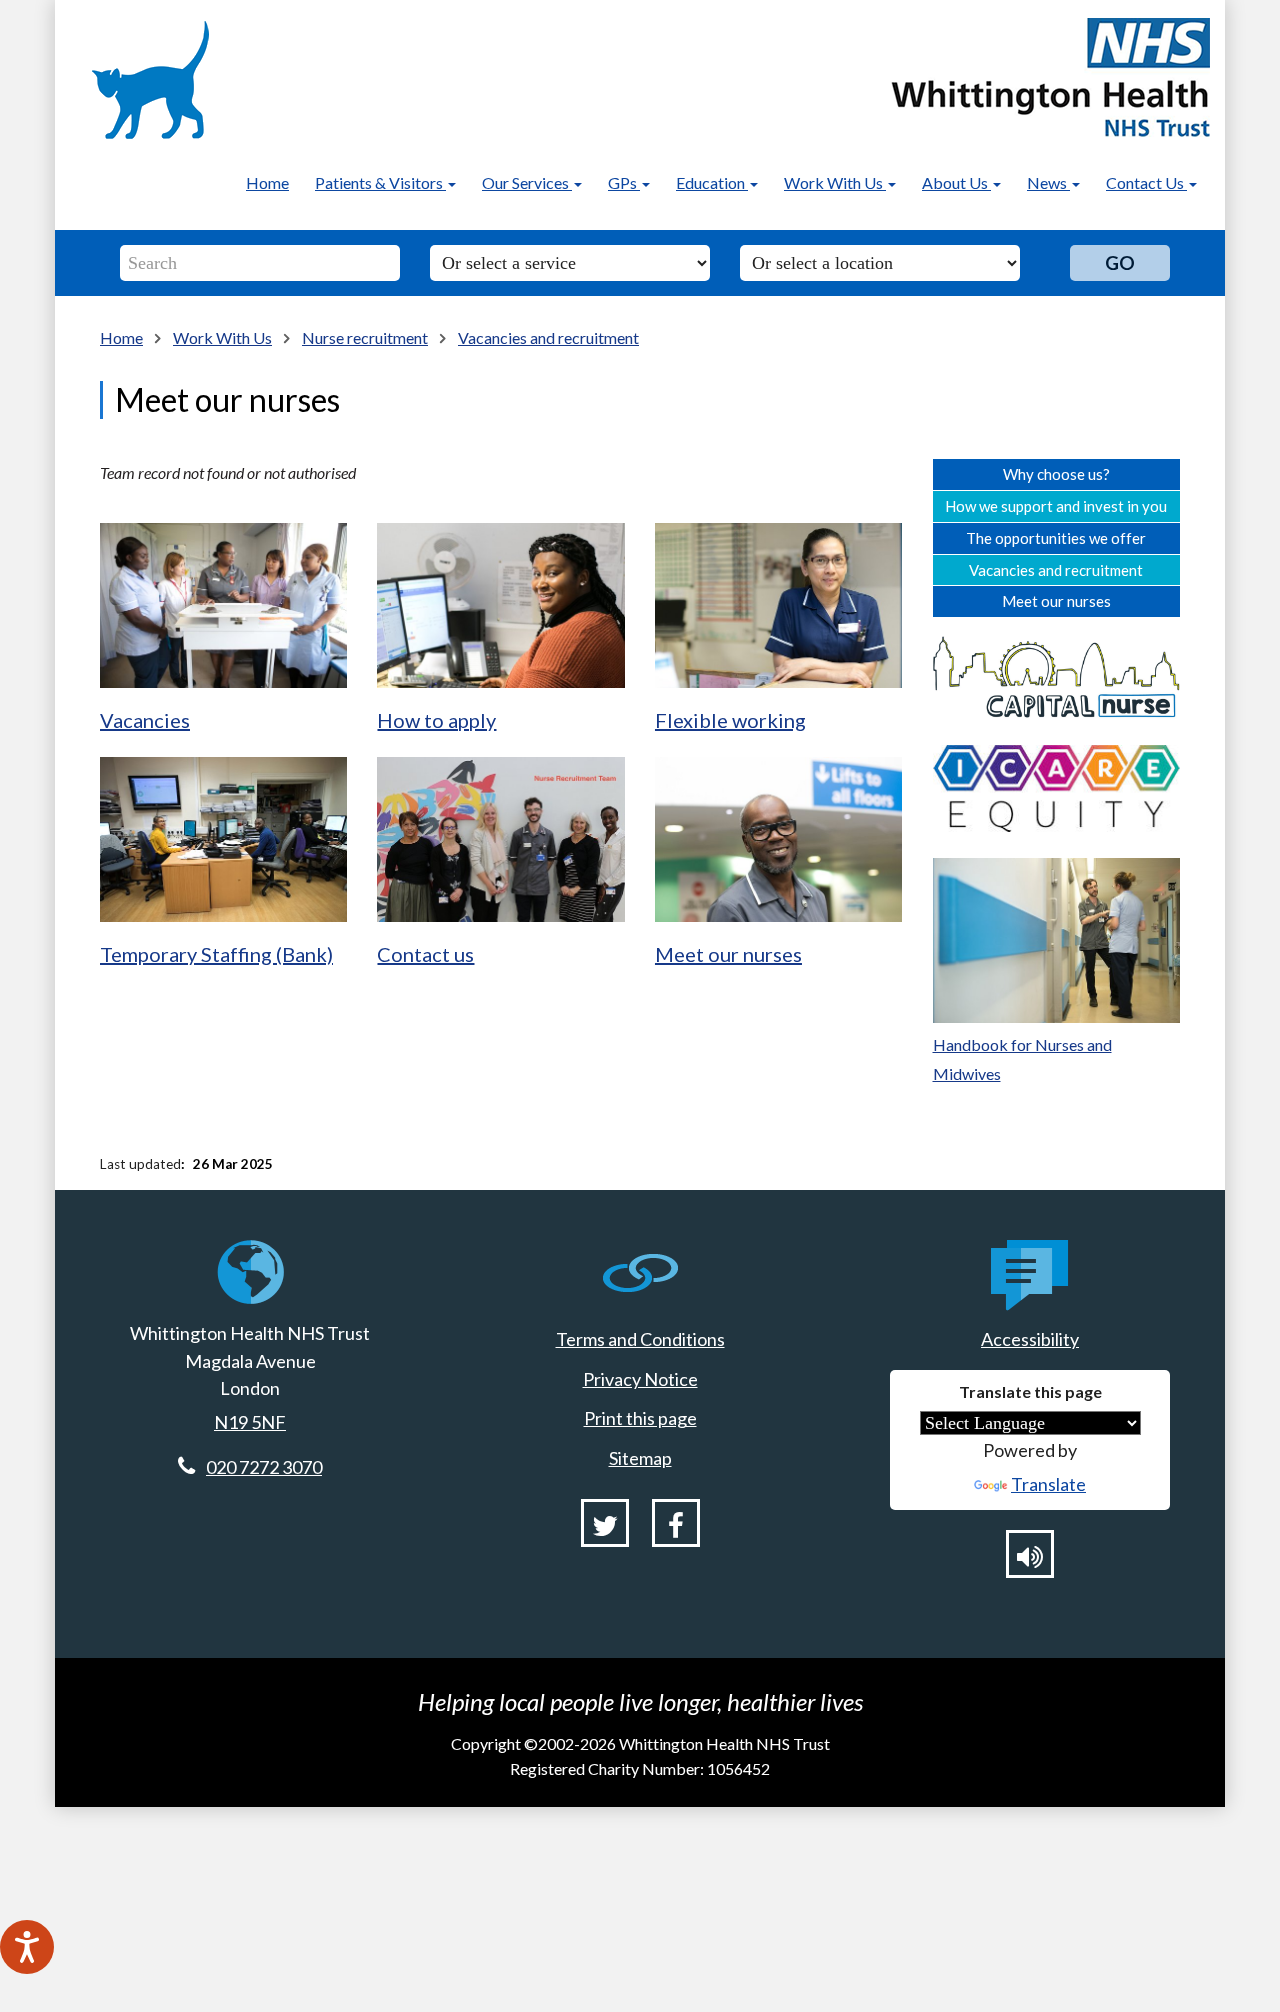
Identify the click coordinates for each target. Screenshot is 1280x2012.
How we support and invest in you (1056, 506)
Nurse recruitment (365, 337)
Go (1120, 262)
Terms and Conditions (640, 1339)
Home (267, 182)
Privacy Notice (640, 1379)
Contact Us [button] (1146, 182)
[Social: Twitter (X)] (605, 1523)
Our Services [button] (527, 182)
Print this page (640, 1418)
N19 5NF (250, 1422)
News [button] (1048, 182)
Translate (1048, 1484)
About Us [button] (956, 182)
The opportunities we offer (1056, 538)
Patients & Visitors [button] (380, 182)
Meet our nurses (1056, 601)
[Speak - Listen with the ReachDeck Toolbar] (27, 1947)
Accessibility (1030, 1339)
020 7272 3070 (264, 1467)
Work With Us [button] (835, 182)
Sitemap (640, 1458)
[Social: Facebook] (676, 1523)
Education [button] (712, 182)
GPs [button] (624, 182)
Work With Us (222, 337)
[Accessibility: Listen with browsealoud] (1030, 1554)
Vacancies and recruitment (548, 337)
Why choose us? (1056, 474)
